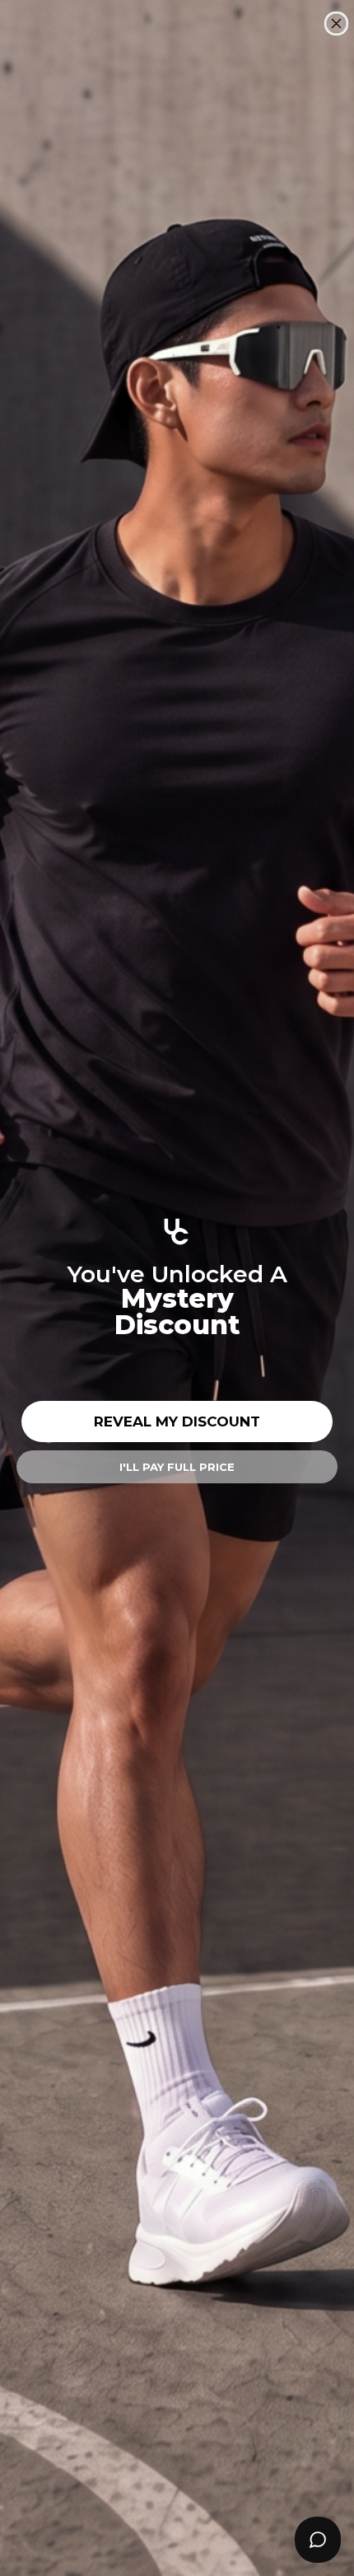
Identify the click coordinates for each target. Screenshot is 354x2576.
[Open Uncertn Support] (318, 2540)
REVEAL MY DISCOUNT (177, 1421)
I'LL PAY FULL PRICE (177, 1467)
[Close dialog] (336, 23)
